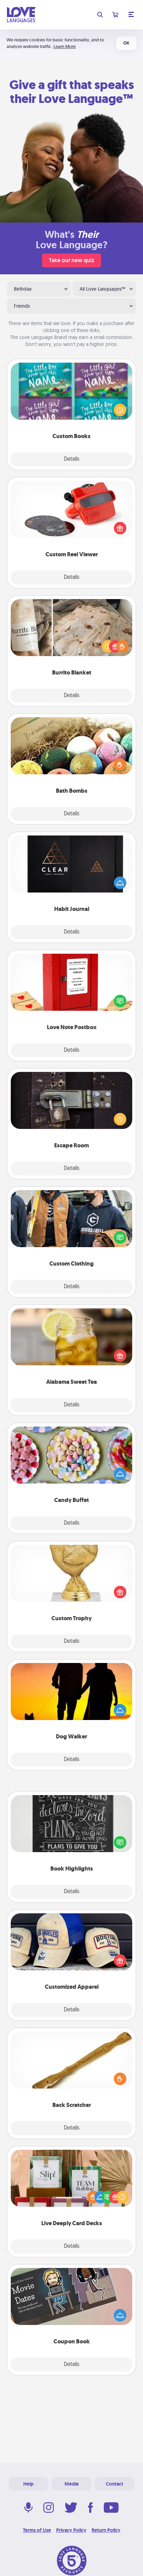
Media (71, 2484)
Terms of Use (37, 2530)
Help (28, 2484)
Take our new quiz (71, 260)
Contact (115, 2484)
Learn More (65, 46)
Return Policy (106, 2530)
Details (72, 459)
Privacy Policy (71, 2530)
